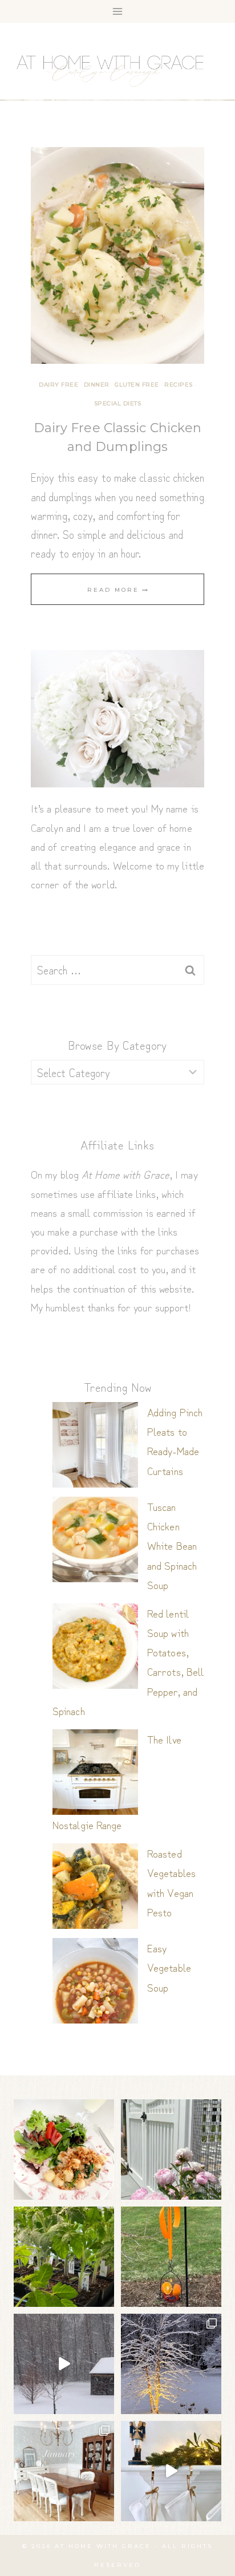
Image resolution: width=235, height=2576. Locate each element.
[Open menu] (118, 11)
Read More (117, 590)
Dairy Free (58, 385)
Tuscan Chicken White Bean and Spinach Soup (172, 1545)
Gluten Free (137, 385)
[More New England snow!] (64, 2364)
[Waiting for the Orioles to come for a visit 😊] (171, 2257)
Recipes (179, 385)
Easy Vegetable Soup (169, 1967)
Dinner (97, 385)
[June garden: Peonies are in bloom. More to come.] (171, 2150)
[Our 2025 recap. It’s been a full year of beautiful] (64, 2471)
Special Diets (118, 403)
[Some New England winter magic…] (171, 2364)
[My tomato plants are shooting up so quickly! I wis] (64, 2257)
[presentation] (117, 255)
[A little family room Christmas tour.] (171, 2471)
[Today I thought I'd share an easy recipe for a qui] (64, 2150)
